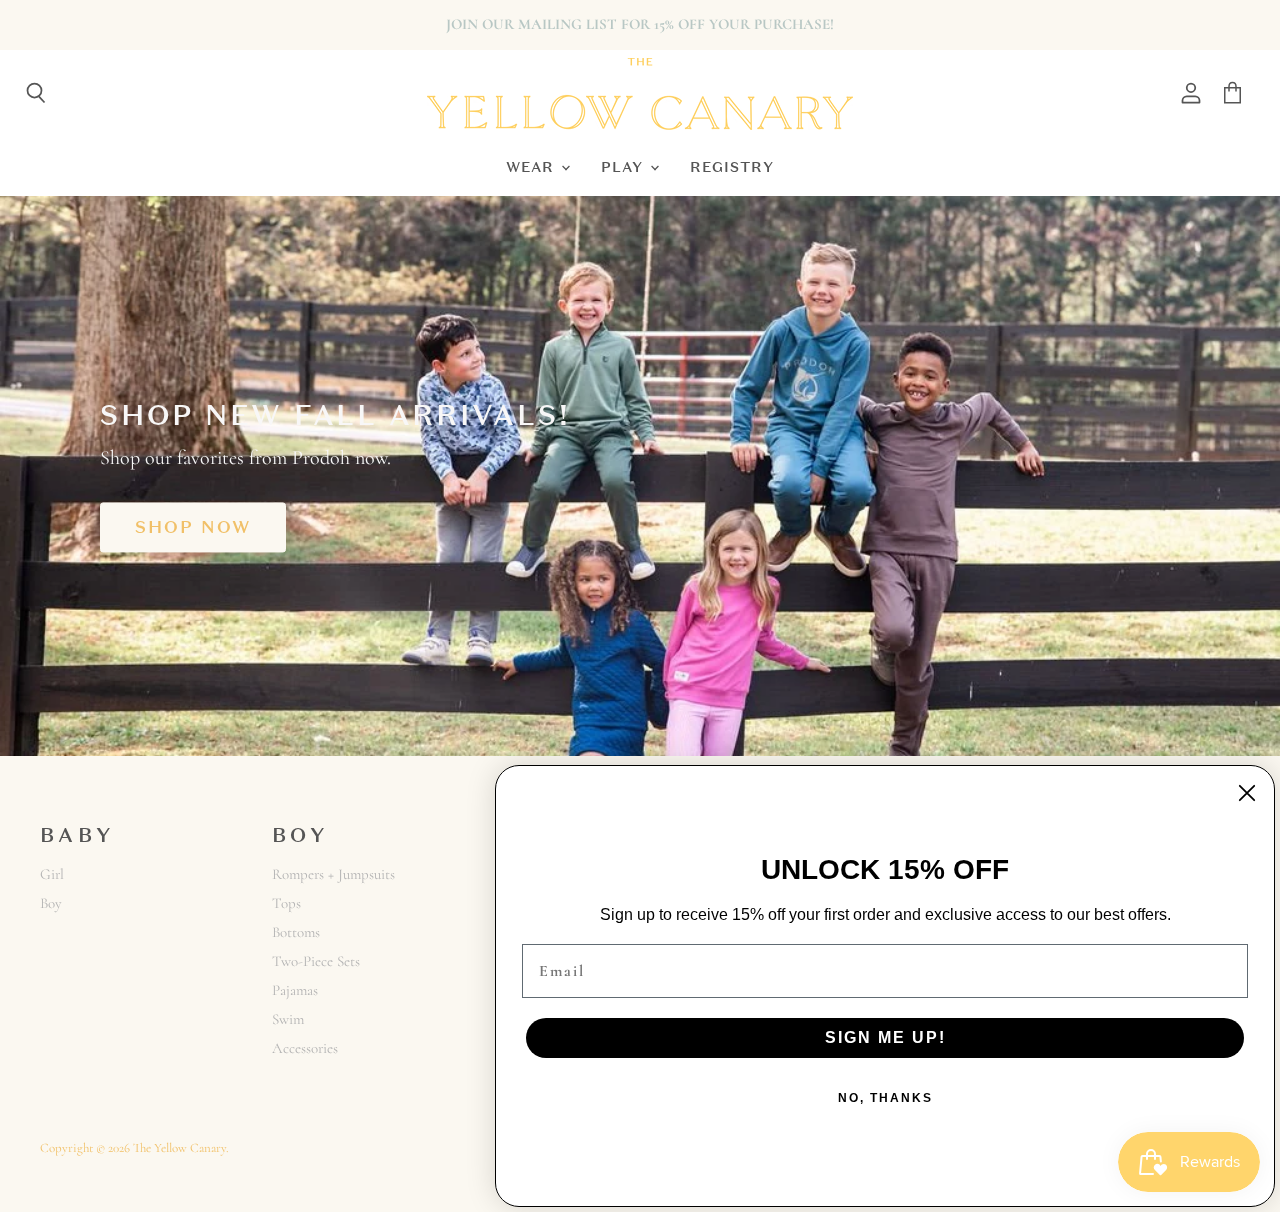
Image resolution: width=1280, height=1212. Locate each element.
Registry (732, 166)
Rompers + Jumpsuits (333, 874)
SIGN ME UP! (885, 1037)
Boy (51, 903)
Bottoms (296, 932)
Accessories (305, 1048)
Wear (532, 166)
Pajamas (295, 990)
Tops (286, 903)
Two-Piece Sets (316, 961)
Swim (288, 1019)
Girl (52, 874)
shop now (193, 527)
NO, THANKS (885, 1098)
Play (624, 166)
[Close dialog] (1247, 793)
